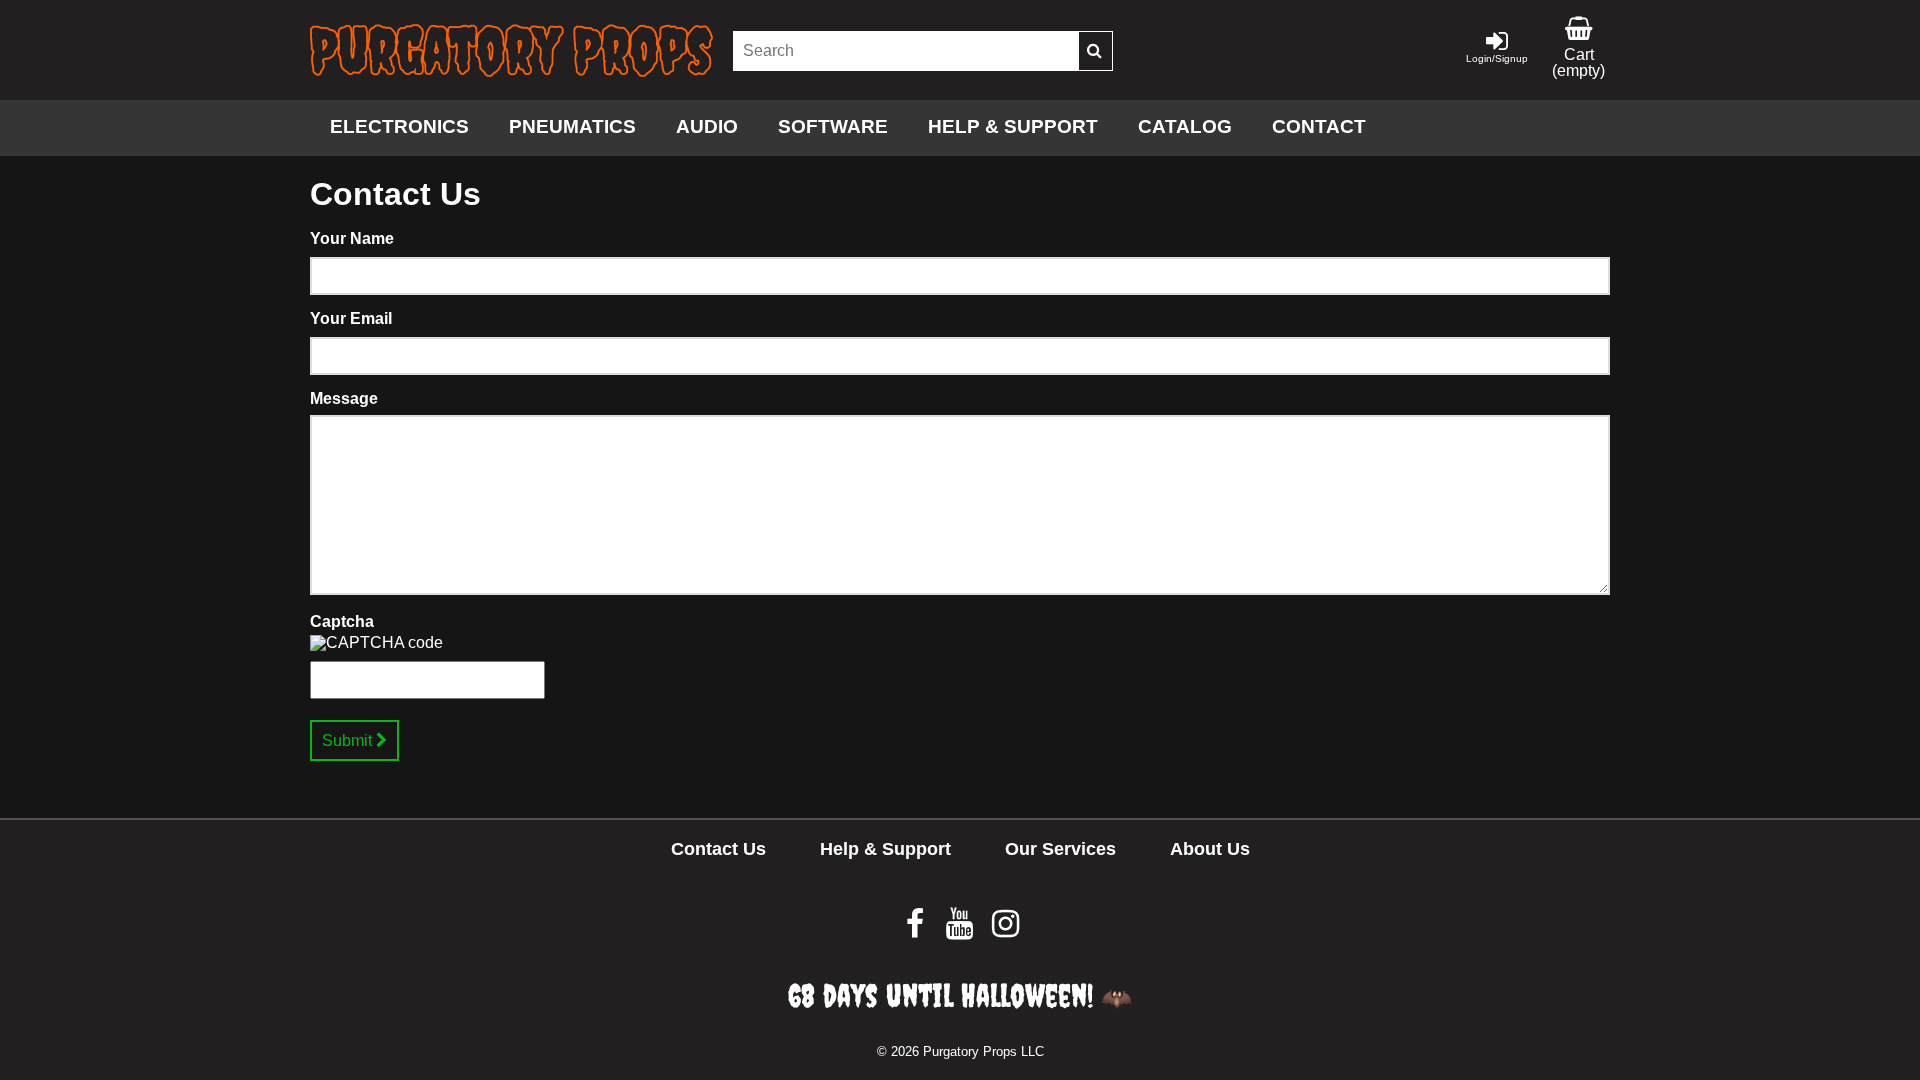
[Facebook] (916, 929)
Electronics (399, 126)
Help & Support (1013, 126)
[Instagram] (1005, 929)
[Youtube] (961, 929)
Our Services (1060, 849)
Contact (1319, 126)
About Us (1210, 849)
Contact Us (718, 849)
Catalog (1185, 126)
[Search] (1095, 51)
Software (833, 126)
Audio (707, 126)
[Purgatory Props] (511, 50)
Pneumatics (572, 126)
